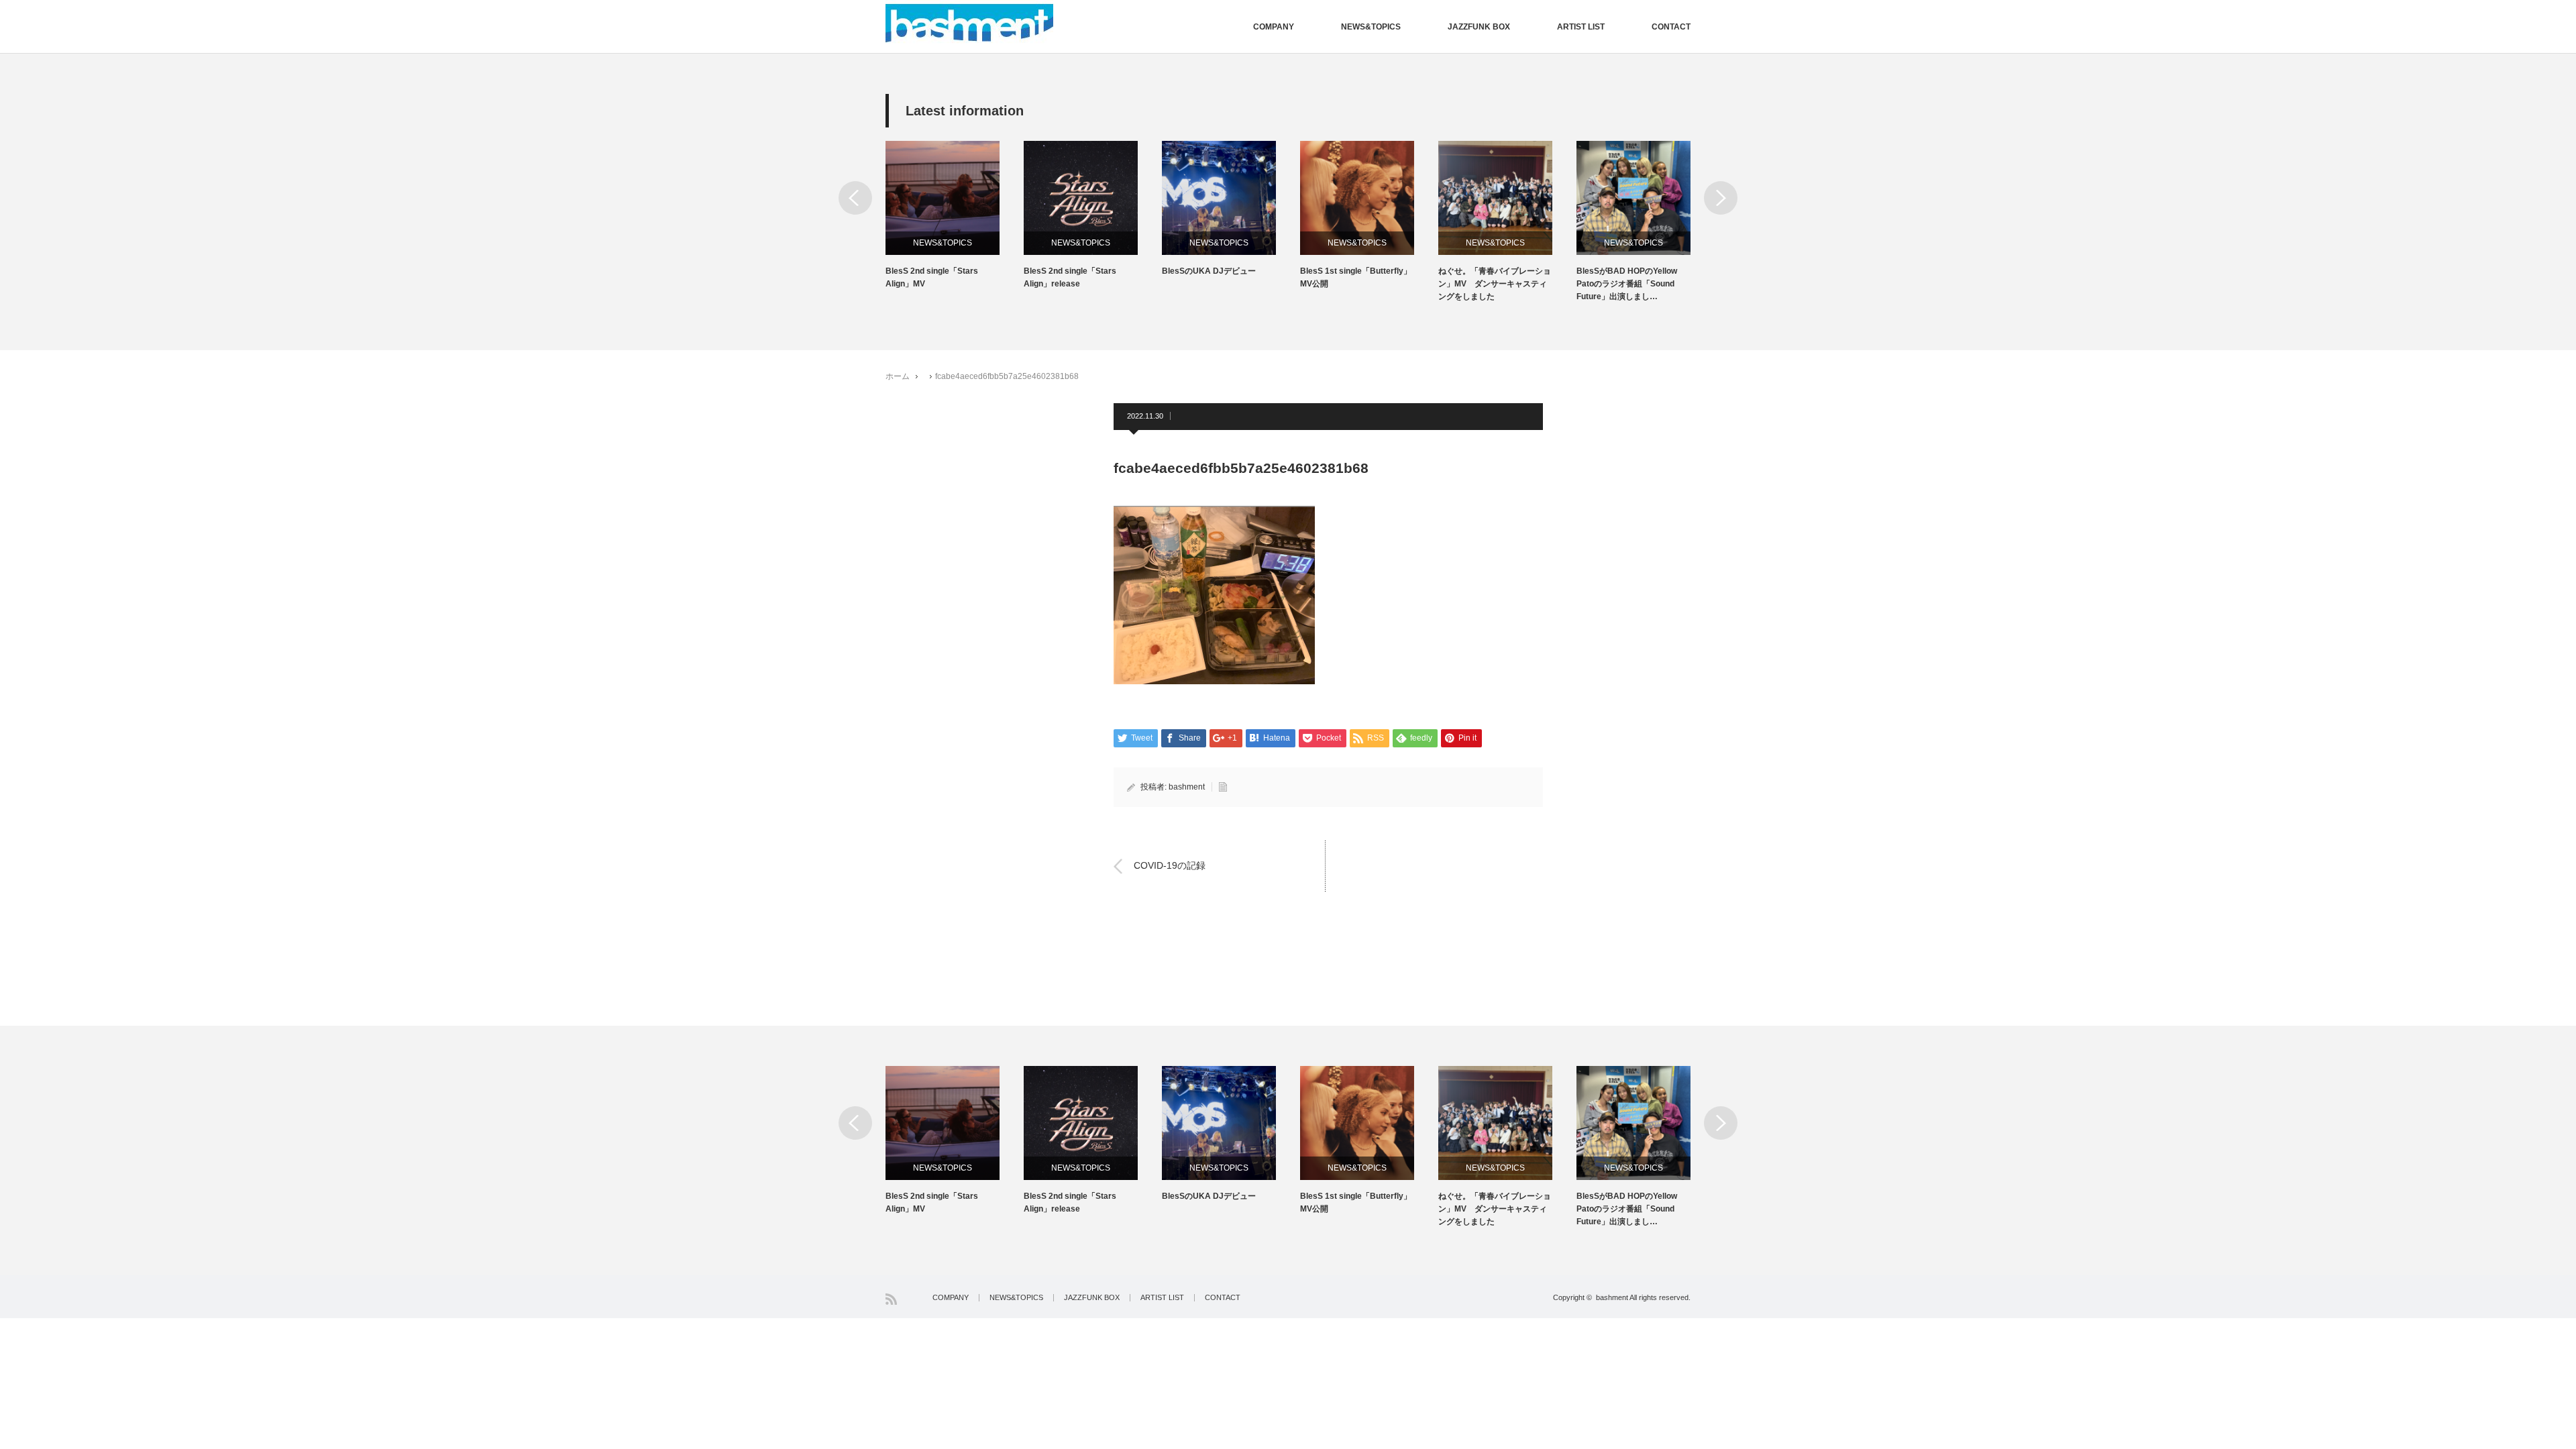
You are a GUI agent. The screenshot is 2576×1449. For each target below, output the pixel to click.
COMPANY (1274, 27)
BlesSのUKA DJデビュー (1209, 271)
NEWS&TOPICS (1371, 27)
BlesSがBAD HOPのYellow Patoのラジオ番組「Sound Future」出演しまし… (1627, 284)
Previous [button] (855, 198)
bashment (1187, 787)
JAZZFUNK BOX (1479, 27)
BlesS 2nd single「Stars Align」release (1070, 277)
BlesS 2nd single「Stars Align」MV (932, 277)
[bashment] (969, 23)
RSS (891, 1299)
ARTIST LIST (1581, 27)
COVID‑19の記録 (1170, 865)
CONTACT (1671, 27)
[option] (955, 216)
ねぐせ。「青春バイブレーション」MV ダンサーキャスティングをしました (1495, 284)
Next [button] (1721, 198)
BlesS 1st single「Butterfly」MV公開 (1356, 277)
